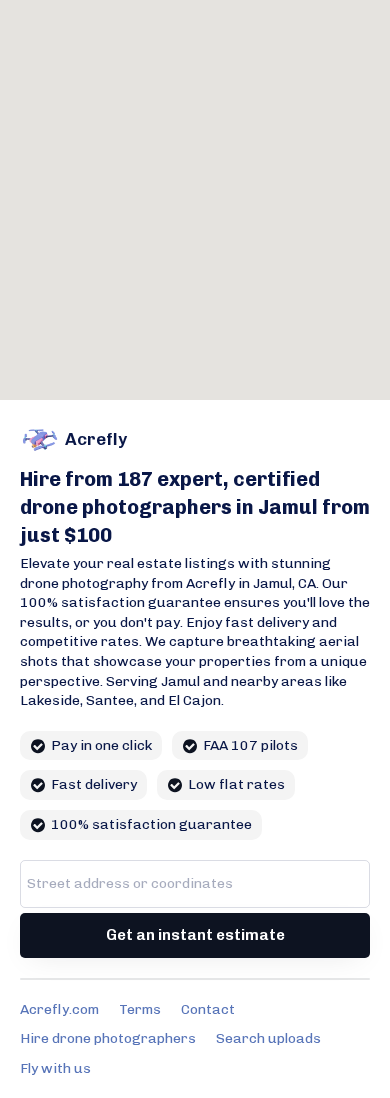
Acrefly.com (59, 1009)
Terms (140, 1009)
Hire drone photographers (108, 1038)
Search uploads (268, 1038)
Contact (208, 1009)
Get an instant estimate (195, 935)
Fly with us (55, 1068)
